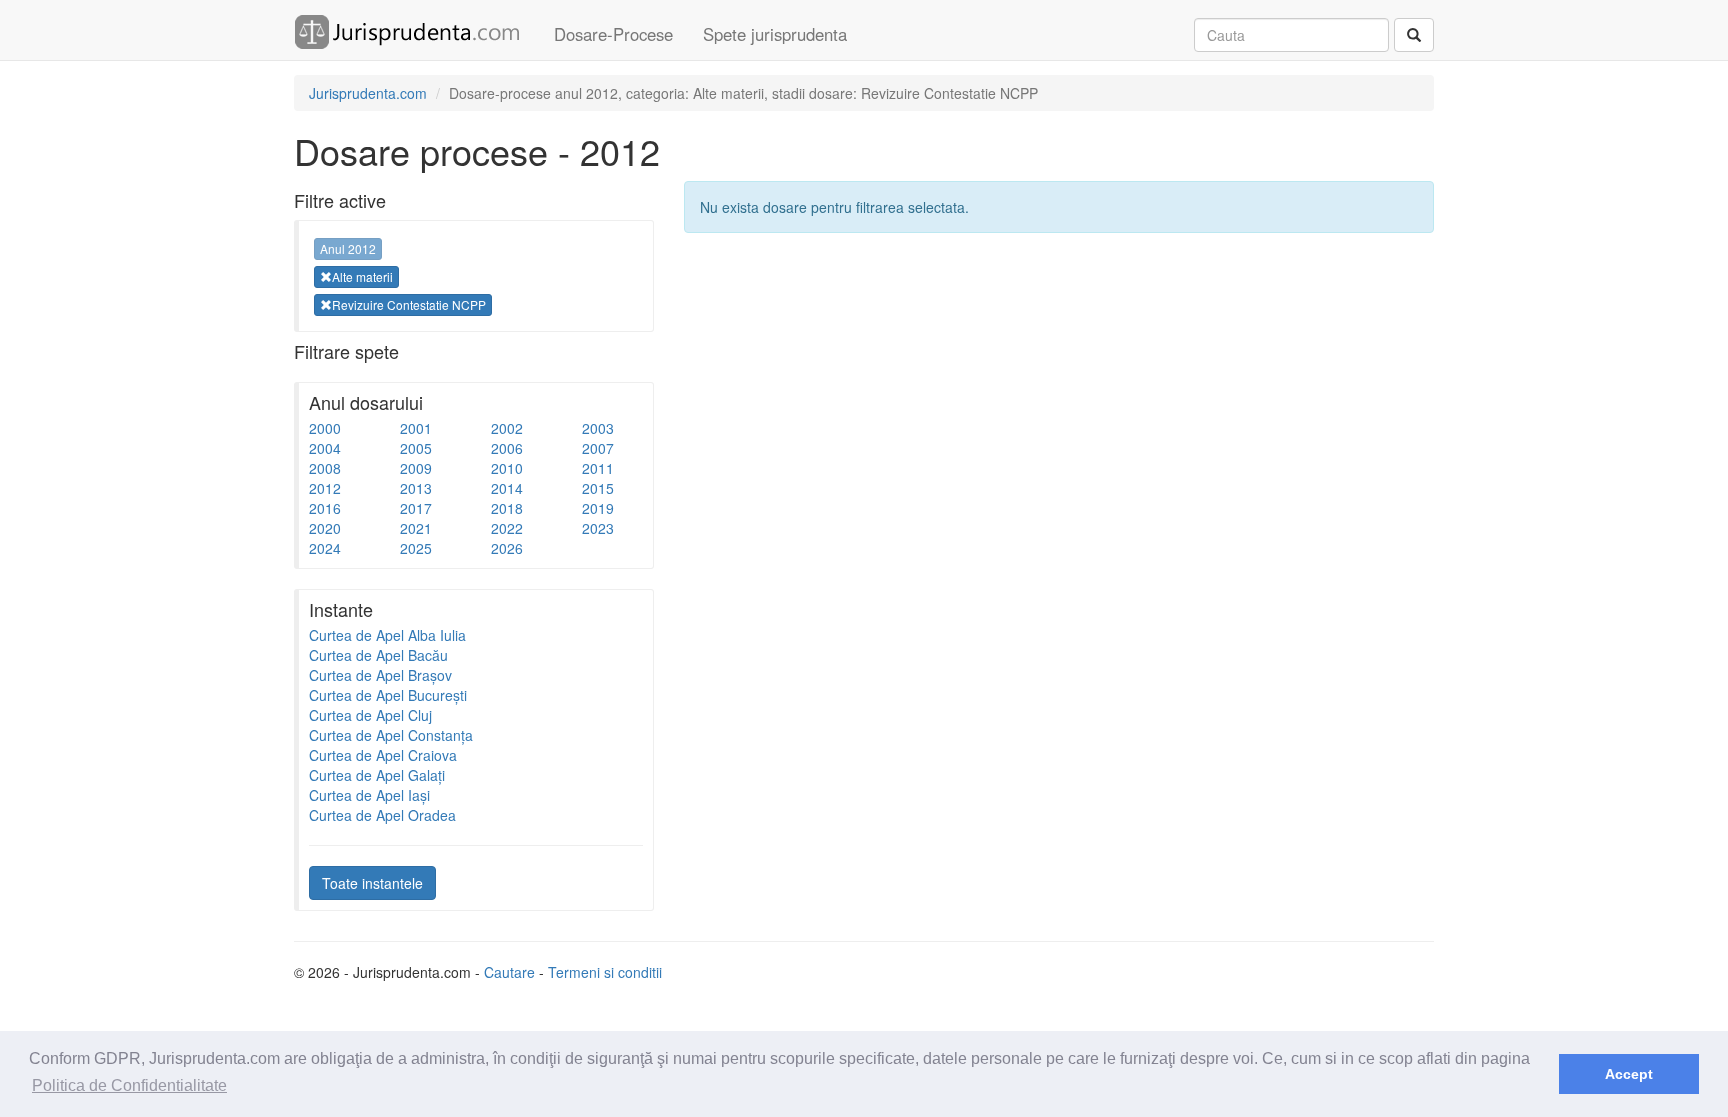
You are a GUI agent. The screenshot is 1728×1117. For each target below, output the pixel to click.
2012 (325, 488)
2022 (507, 528)
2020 (325, 528)
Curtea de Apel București (388, 695)
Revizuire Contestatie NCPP (409, 304)
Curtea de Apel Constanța (391, 735)
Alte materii (362, 276)
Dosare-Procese (613, 34)
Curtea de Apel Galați (377, 775)
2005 (416, 448)
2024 (325, 548)
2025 (416, 548)
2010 (507, 468)
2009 (416, 468)
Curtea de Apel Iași (369, 795)
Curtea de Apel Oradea (382, 815)
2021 (416, 528)
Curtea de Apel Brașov (380, 675)
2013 (416, 488)
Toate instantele (372, 883)
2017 (416, 508)
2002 (507, 428)
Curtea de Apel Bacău (378, 655)
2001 (416, 428)
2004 (325, 448)
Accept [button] (1629, 1074)
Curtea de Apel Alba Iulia (387, 635)
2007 (598, 448)
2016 (325, 508)
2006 (507, 448)
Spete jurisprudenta (775, 34)
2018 (507, 508)
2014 (507, 488)
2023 (598, 528)
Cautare (509, 972)
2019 (598, 508)
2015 (598, 488)
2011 (598, 468)
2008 (325, 468)
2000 (325, 428)
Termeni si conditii (605, 972)
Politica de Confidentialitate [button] (129, 1085)
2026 (507, 548)
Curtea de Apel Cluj (370, 715)
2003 (598, 428)
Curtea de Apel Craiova (383, 755)
